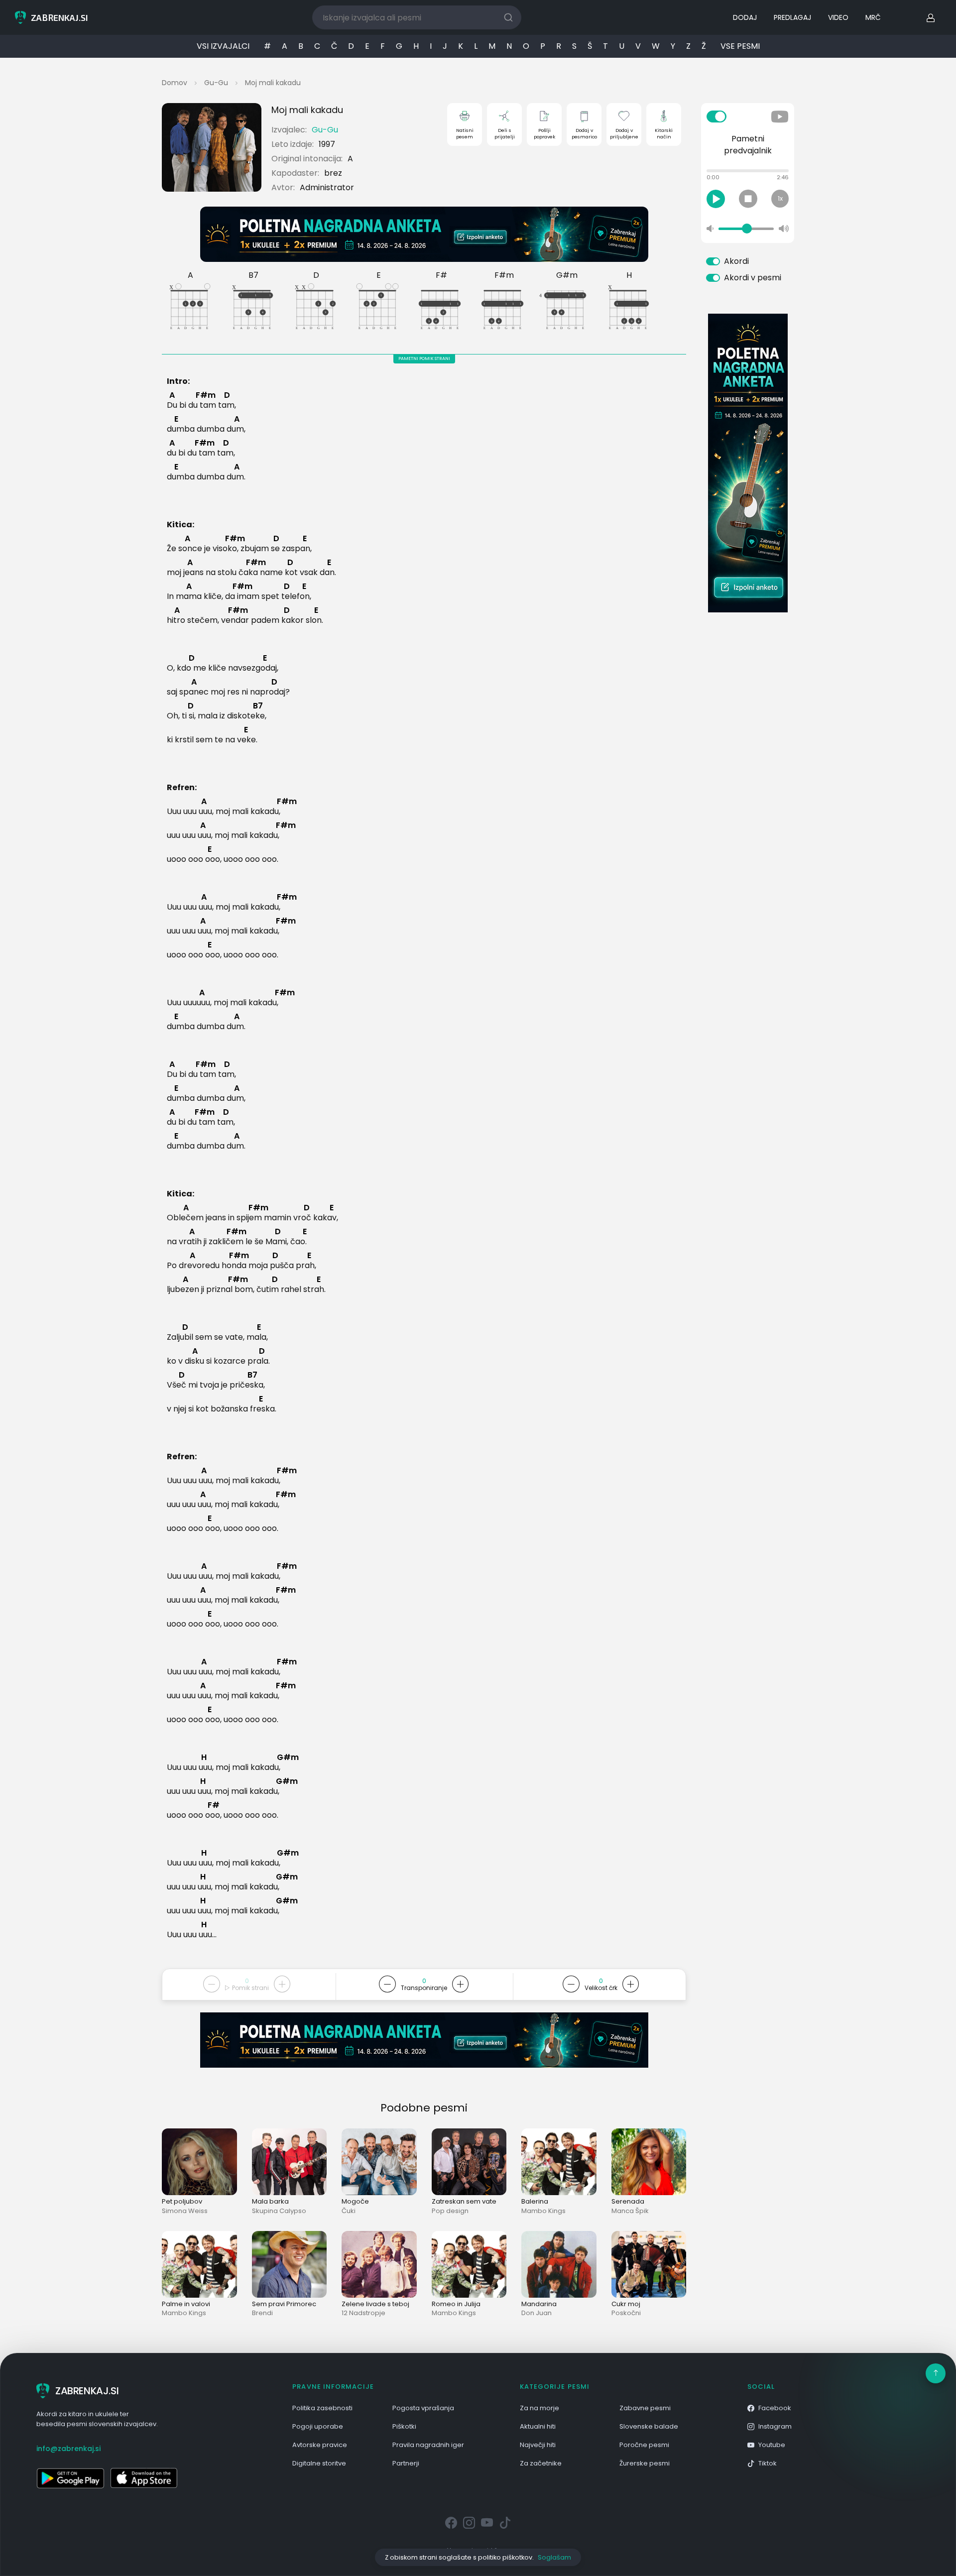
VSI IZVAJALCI (223, 46)
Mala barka (270, 2201)
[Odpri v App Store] (144, 2478)
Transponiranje (424, 1988)
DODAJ (745, 17)
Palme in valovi (186, 2304)
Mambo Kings (543, 2211)
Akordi (736, 261)
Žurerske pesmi (645, 2463)
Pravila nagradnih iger (428, 2445)
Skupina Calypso (279, 2211)
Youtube (772, 2445)
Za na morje (539, 2408)
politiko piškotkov (505, 2557)
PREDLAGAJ (792, 17)
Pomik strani (250, 1988)
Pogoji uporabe (318, 2426)
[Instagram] (469, 2523)
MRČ (873, 17)
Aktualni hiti (538, 2426)
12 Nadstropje (363, 2313)
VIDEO (838, 17)
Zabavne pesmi (645, 2408)
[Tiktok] (505, 2523)
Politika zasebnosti (322, 2408)
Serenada (628, 2201)
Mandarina (539, 2304)
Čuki (349, 2211)
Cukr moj (626, 2304)
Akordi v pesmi (753, 278)
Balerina (535, 2201)
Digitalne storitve (319, 2463)
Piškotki (404, 2426)
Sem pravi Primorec (284, 2304)
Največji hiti (538, 2445)
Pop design (450, 2211)
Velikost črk (601, 1988)
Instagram (775, 2426)
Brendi (262, 2313)
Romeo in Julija (456, 2304)
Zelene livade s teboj (375, 2304)
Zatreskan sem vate (464, 2201)
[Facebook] (451, 2523)
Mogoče (355, 2201)
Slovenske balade (649, 2426)
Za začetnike (541, 2463)
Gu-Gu (216, 83)
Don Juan (537, 2313)
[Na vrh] (936, 2373)
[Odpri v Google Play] (70, 2478)
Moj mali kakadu (273, 83)
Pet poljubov (182, 2201)
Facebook (775, 2408)
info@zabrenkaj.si (68, 2449)
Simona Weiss (185, 2211)
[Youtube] (487, 2523)
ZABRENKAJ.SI (87, 2391)
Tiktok (768, 2463)
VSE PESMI (740, 46)
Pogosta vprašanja (423, 2408)
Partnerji (406, 2463)
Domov (175, 83)
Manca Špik (630, 2211)
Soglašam (554, 2557)
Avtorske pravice (320, 2445)
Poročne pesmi (644, 2445)
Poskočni (626, 2313)
